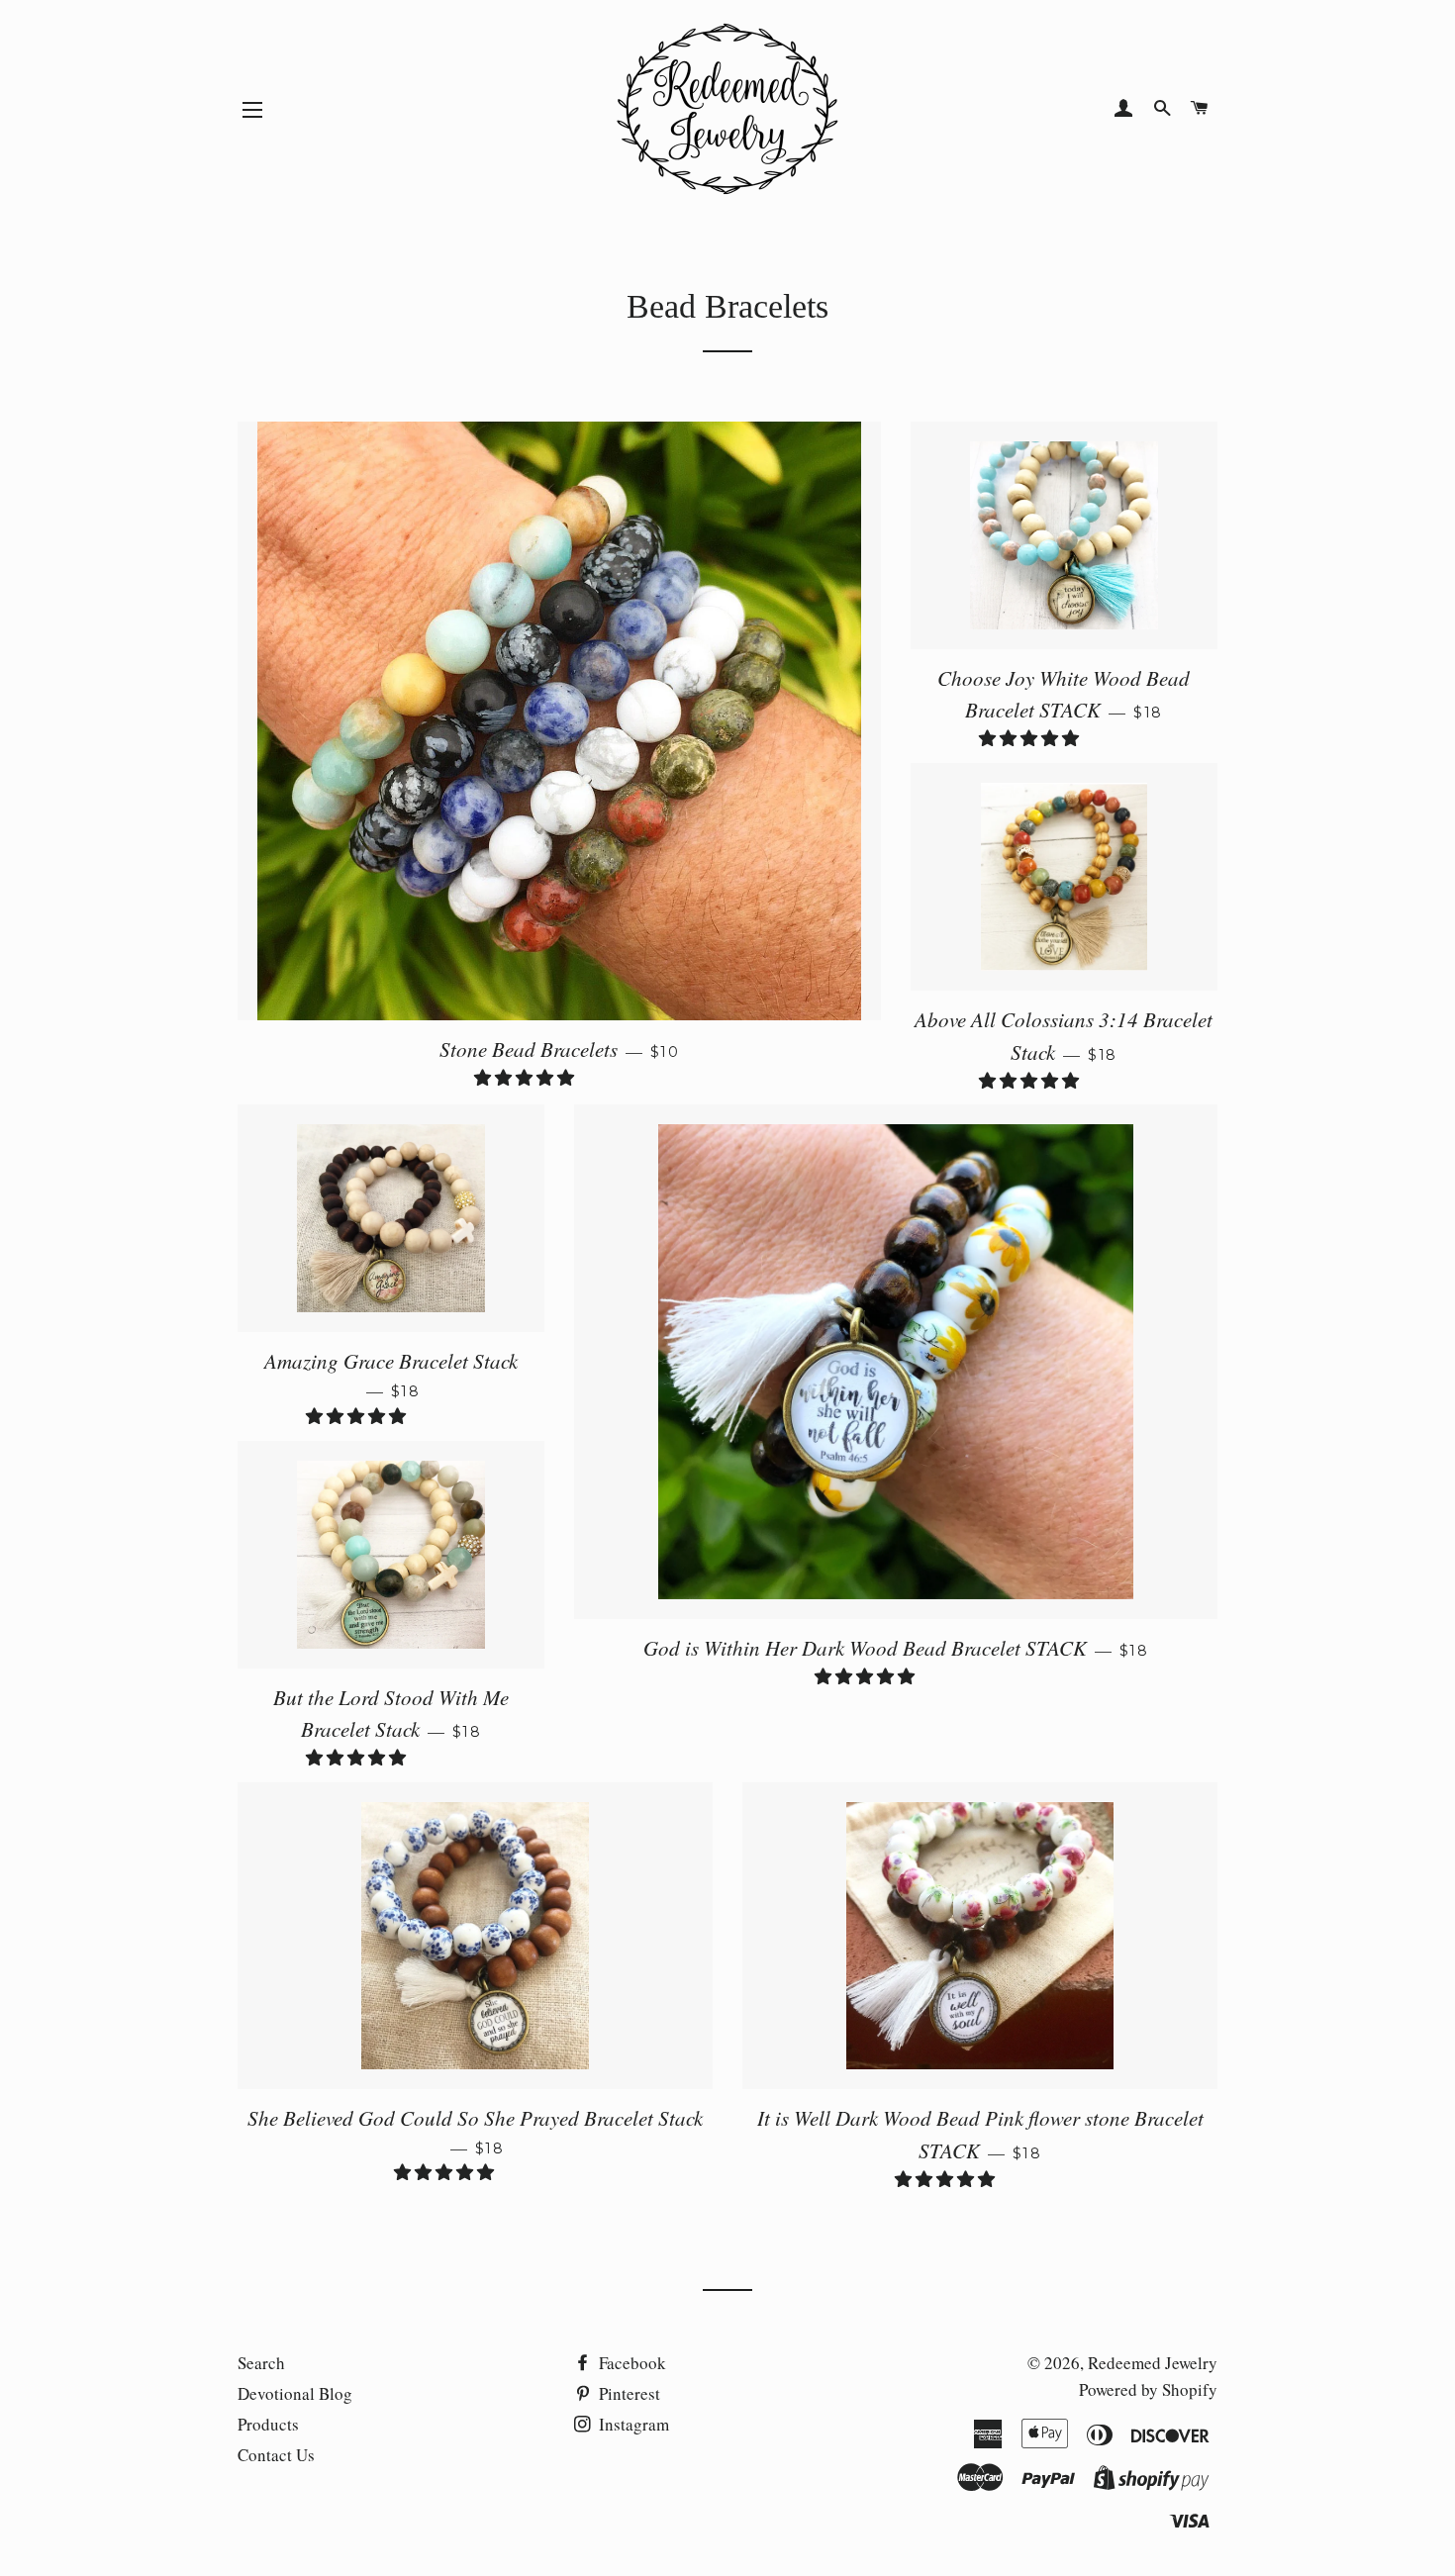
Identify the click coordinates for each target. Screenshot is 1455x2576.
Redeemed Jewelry (1153, 2363)
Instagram (632, 2424)
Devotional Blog (295, 2393)
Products (268, 2424)
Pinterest (628, 2393)
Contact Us (276, 2455)
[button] (526, 1077)
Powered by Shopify (1148, 2389)
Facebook (630, 2363)
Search (261, 2363)
